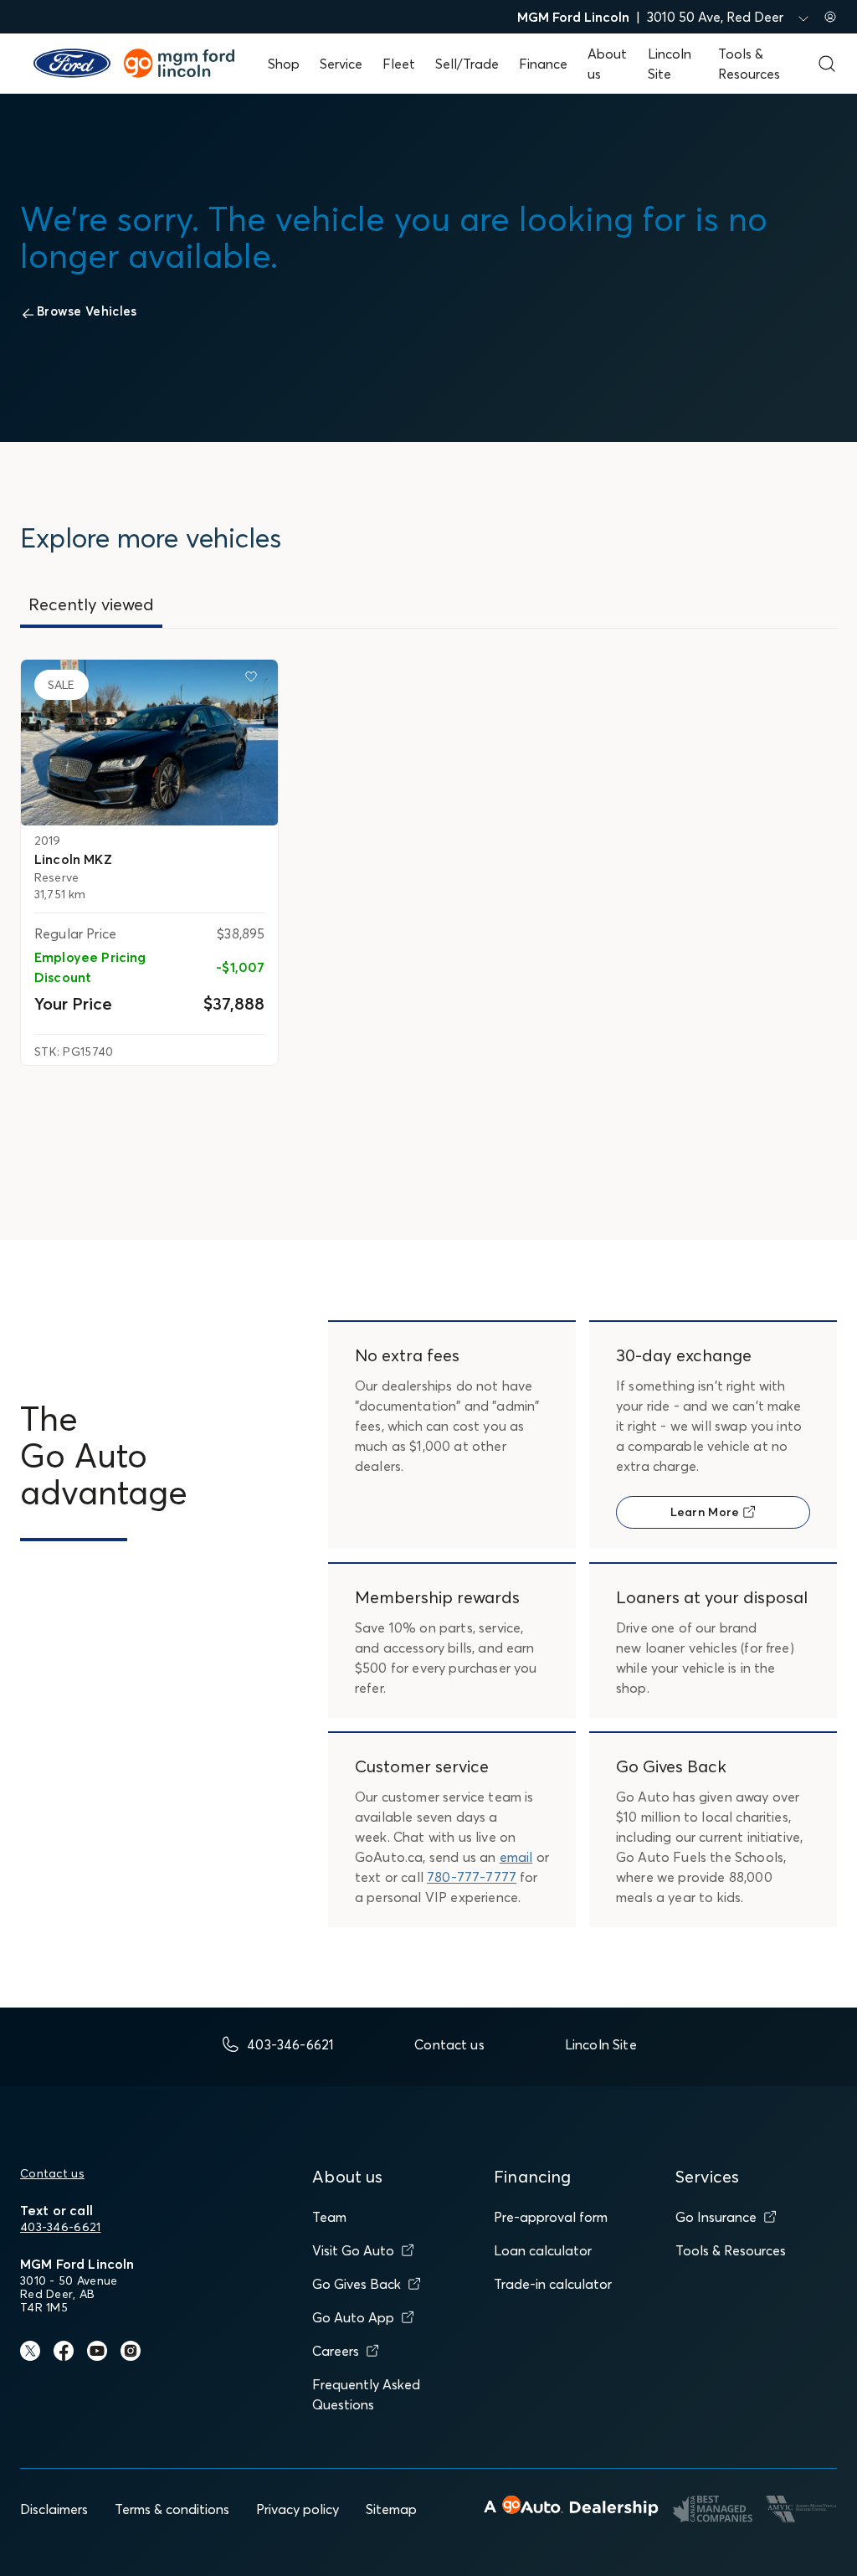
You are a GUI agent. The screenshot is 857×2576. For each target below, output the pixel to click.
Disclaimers (54, 2509)
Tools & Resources (731, 2250)
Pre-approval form (551, 2217)
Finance (543, 64)
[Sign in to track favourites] (254, 680)
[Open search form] (827, 64)
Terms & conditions (172, 2509)
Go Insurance (716, 2217)
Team (329, 2217)
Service (341, 64)
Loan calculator (543, 2250)
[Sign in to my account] (830, 17)
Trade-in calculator (553, 2284)
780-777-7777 (472, 1877)
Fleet (399, 64)
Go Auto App (353, 2317)
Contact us (52, 2173)
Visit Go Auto (353, 2250)
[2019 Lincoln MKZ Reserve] (149, 743)
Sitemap (391, 2509)
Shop (284, 64)
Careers (336, 2351)
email (516, 1857)
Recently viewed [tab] (91, 604)
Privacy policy (298, 2509)
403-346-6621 (60, 2227)
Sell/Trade (467, 64)
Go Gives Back (357, 2284)
